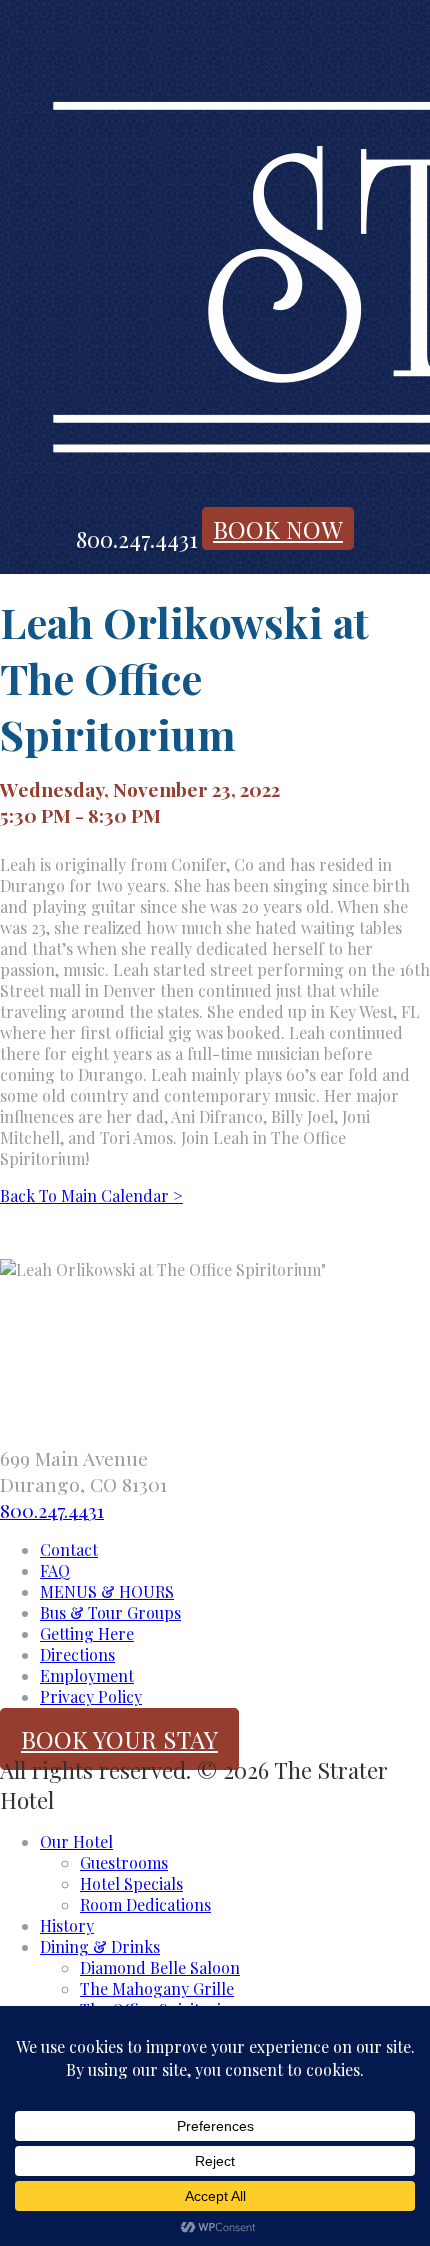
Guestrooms (124, 1862)
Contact (69, 1549)
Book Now (278, 529)
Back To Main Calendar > (91, 1195)
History (67, 1925)
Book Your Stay (119, 1739)
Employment (87, 1675)
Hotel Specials (131, 1883)
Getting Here (87, 1633)
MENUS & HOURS (107, 1591)
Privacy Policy (91, 1696)
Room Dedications (145, 1904)
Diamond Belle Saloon (160, 1967)
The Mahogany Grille (157, 1988)
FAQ (55, 1570)
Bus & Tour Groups (110, 1612)
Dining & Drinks (100, 1946)
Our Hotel (76, 1841)
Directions (77, 1654)
